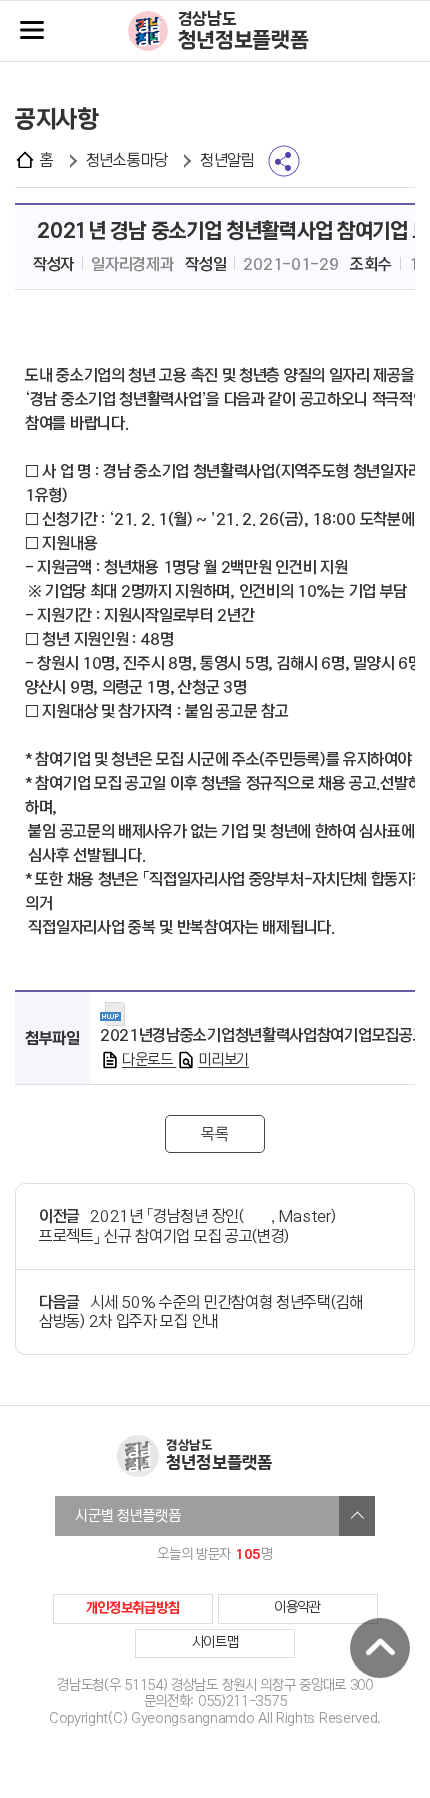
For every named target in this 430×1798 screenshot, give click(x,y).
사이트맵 (215, 1642)
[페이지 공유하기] (284, 161)
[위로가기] (380, 1648)
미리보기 (223, 1060)
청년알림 (227, 160)
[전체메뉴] (32, 31)
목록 (214, 1134)
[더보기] (357, 1516)
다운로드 (149, 1060)
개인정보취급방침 (133, 1608)
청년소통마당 (127, 160)
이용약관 (297, 1607)
